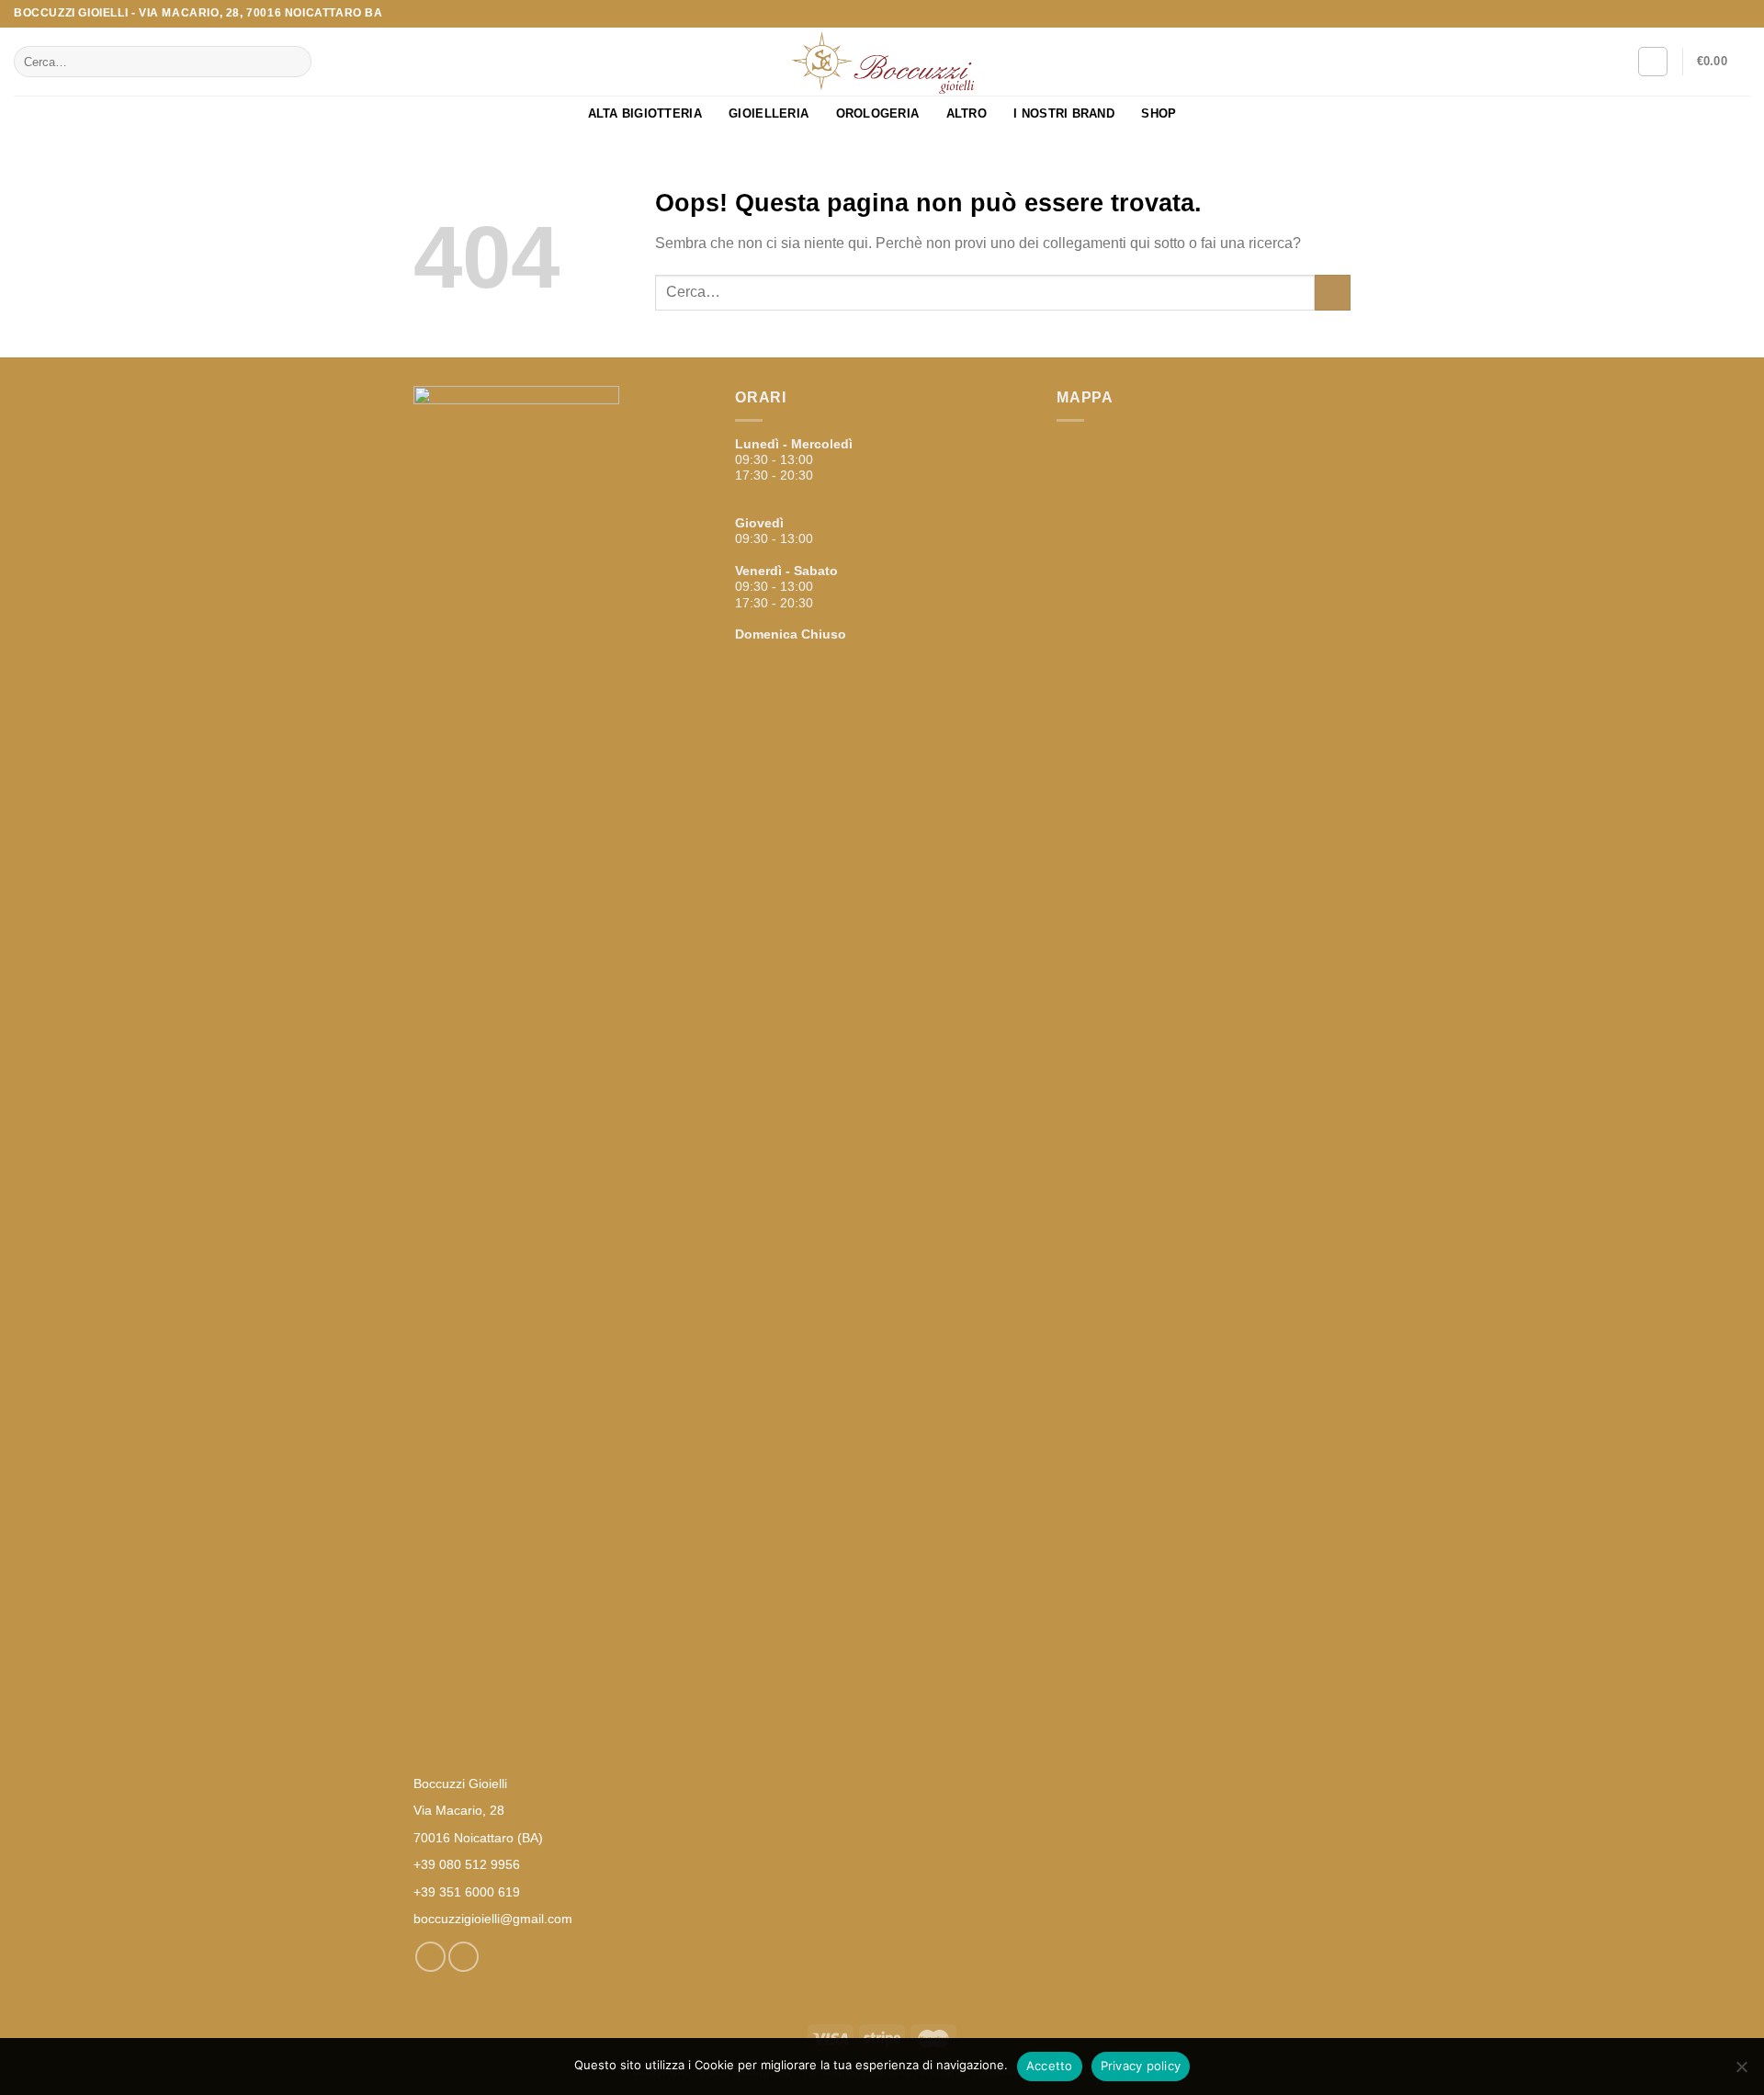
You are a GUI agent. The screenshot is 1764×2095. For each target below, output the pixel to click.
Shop (1159, 113)
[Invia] (294, 62)
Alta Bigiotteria (645, 113)
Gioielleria (769, 113)
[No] (1741, 2072)
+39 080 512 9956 (467, 1864)
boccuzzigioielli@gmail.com (493, 1919)
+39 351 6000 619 (467, 1892)
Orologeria (878, 113)
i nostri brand (1064, 113)
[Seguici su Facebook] (1724, 14)
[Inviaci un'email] (1741, 14)
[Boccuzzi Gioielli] (882, 62)
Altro (967, 113)
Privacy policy (1141, 2066)
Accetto (1050, 2066)
